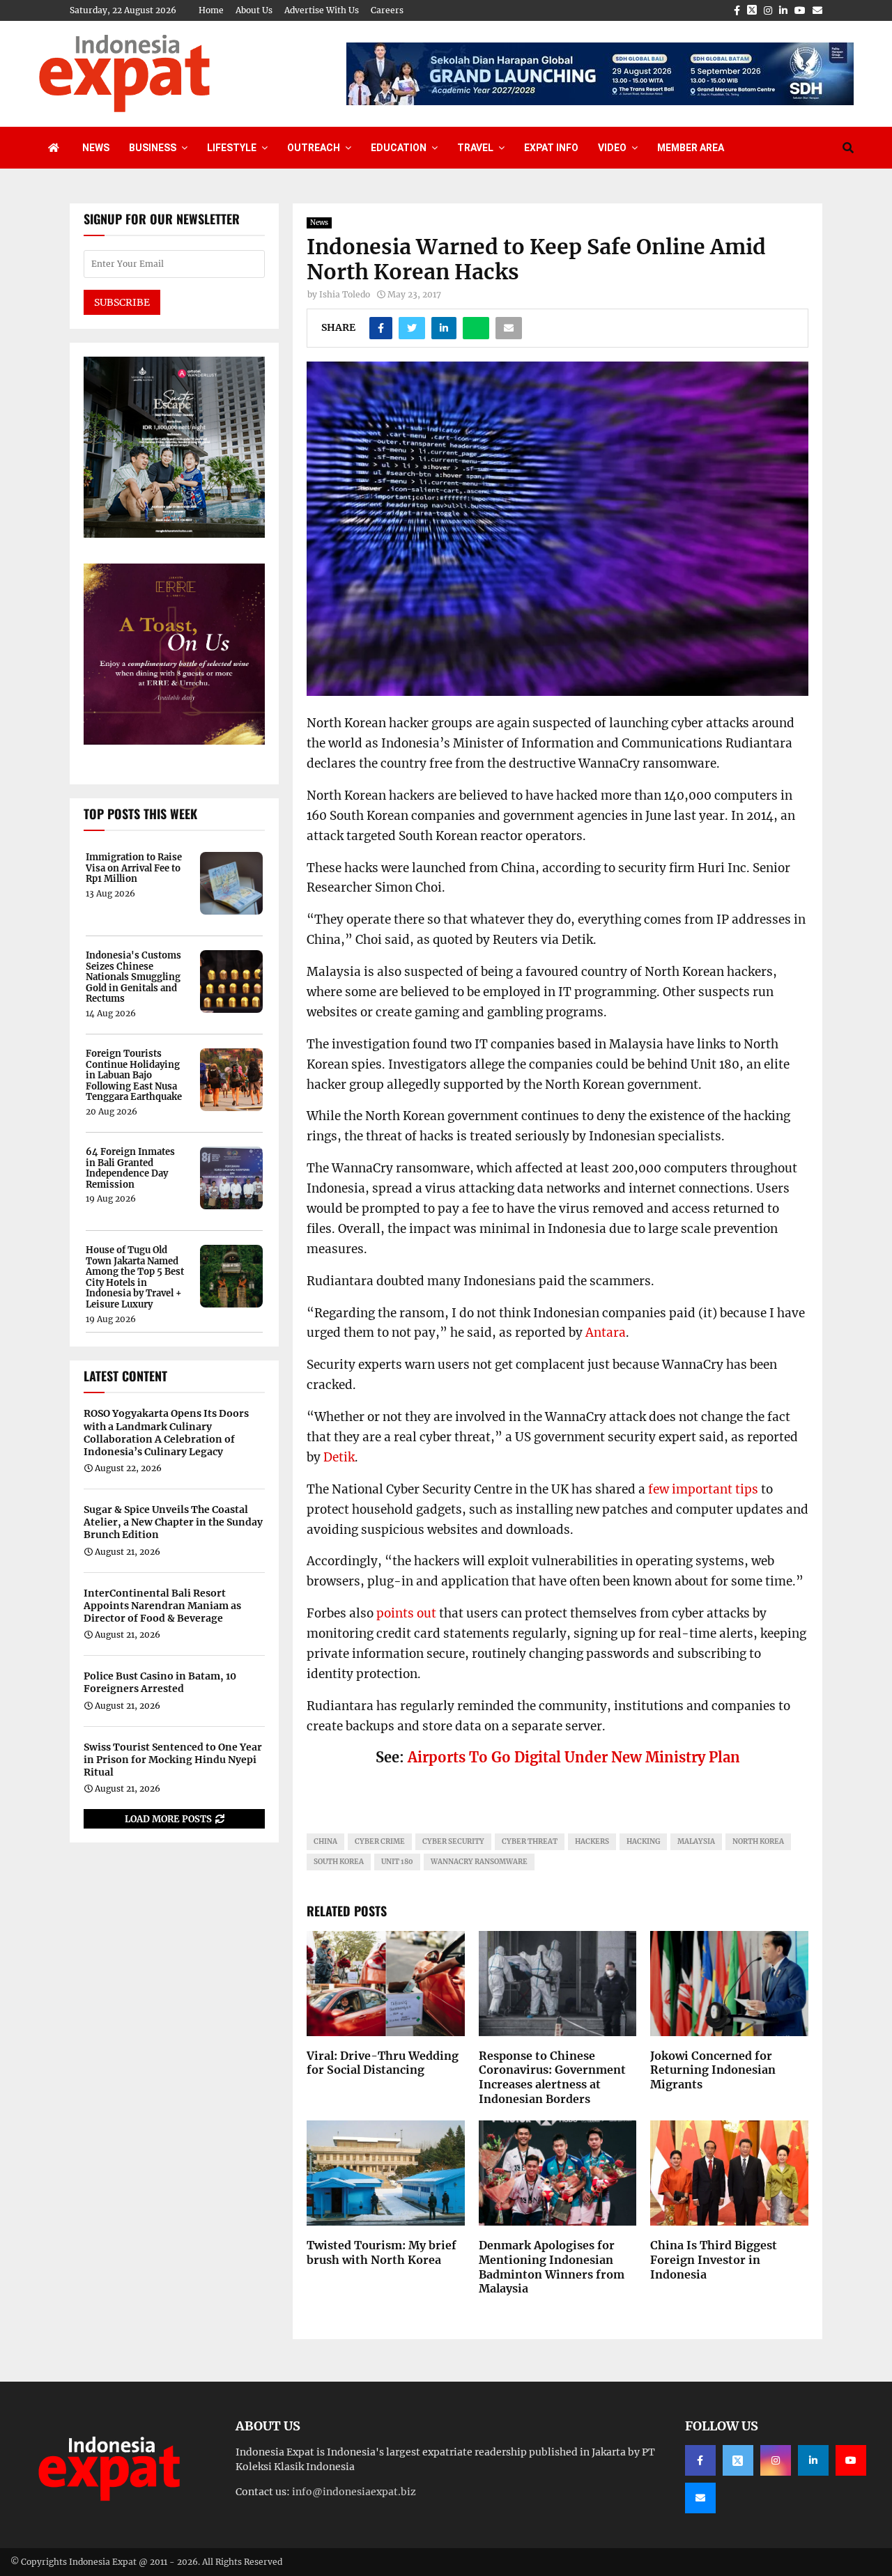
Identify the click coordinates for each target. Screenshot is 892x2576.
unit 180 (397, 1862)
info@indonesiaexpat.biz (354, 2492)
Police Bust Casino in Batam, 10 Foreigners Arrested (160, 1682)
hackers (592, 1841)
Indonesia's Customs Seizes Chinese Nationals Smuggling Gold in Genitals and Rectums (133, 977)
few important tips (703, 1489)
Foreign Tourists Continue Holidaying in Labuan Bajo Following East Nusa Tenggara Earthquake (134, 1076)
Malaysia (696, 1841)
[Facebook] (700, 2460)
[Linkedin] (813, 2460)
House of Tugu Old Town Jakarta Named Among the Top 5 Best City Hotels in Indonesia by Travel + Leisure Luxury (135, 1278)
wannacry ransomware (479, 1862)
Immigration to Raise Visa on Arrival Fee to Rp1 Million (134, 868)
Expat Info (551, 148)
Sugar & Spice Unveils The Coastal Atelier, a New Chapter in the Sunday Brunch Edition (173, 1522)
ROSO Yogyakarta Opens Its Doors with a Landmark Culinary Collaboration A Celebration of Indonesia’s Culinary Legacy (166, 1433)
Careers (387, 10)
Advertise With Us (322, 10)
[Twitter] (738, 2460)
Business (153, 148)
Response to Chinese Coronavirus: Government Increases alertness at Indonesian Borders (552, 2077)
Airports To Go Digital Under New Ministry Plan (574, 1757)
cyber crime (380, 1841)
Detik (339, 1457)
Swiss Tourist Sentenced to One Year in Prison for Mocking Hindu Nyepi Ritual (173, 1760)
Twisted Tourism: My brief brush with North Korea (382, 2252)
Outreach (314, 148)
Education (399, 148)
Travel (475, 148)
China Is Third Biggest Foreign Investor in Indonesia (714, 2260)
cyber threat (530, 1841)
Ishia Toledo (345, 294)
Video (612, 148)
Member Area (691, 148)
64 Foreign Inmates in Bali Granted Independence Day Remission (130, 1168)
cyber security (453, 1841)
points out (406, 1613)
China (325, 1841)
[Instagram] (776, 2460)
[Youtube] (851, 2460)
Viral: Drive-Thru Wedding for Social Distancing (383, 2063)
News (96, 148)
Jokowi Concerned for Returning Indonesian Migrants (713, 2070)
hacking (643, 1841)
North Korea (758, 1841)
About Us (254, 10)
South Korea (339, 1862)
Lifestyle (232, 148)
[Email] (700, 2498)
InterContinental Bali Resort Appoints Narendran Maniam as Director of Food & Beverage (162, 1606)
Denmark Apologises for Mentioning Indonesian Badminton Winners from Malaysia (552, 2267)
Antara (606, 1333)
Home (211, 10)
